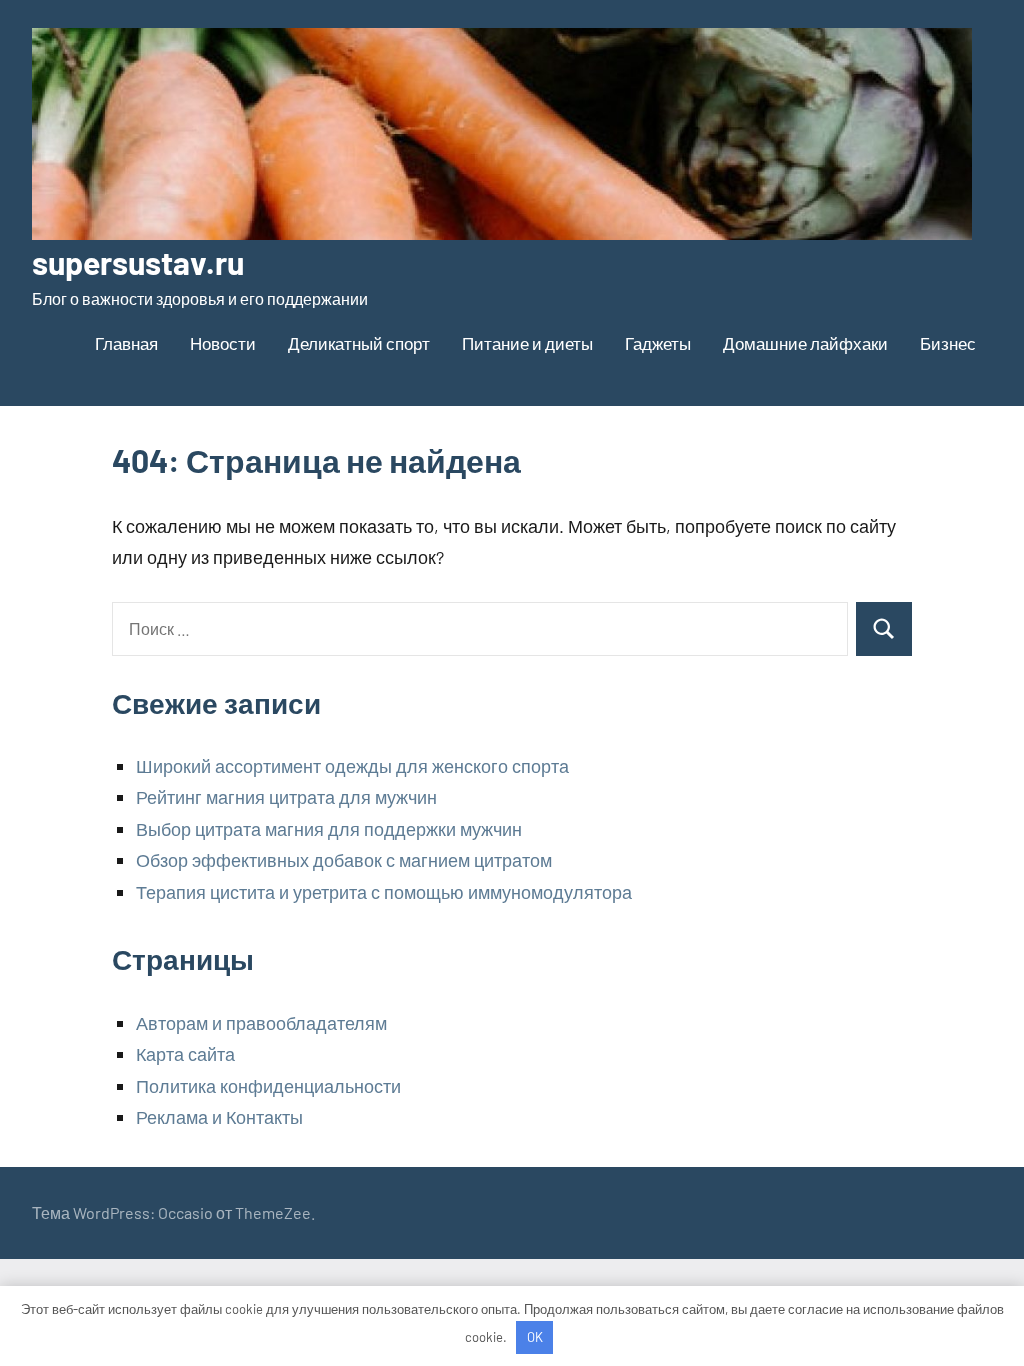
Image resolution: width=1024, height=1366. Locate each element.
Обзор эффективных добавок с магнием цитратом (344, 860)
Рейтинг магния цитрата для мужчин (286, 797)
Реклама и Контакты (219, 1117)
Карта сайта (185, 1054)
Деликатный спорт (359, 343)
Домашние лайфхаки (805, 343)
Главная (126, 343)
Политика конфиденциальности (268, 1086)
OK (535, 1337)
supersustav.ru (138, 262)
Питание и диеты (527, 343)
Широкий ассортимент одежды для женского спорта (352, 766)
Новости (223, 343)
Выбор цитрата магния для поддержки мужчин (329, 829)
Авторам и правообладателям (261, 1023)
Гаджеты (658, 343)
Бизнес (948, 343)
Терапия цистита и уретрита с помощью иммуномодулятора (384, 892)
